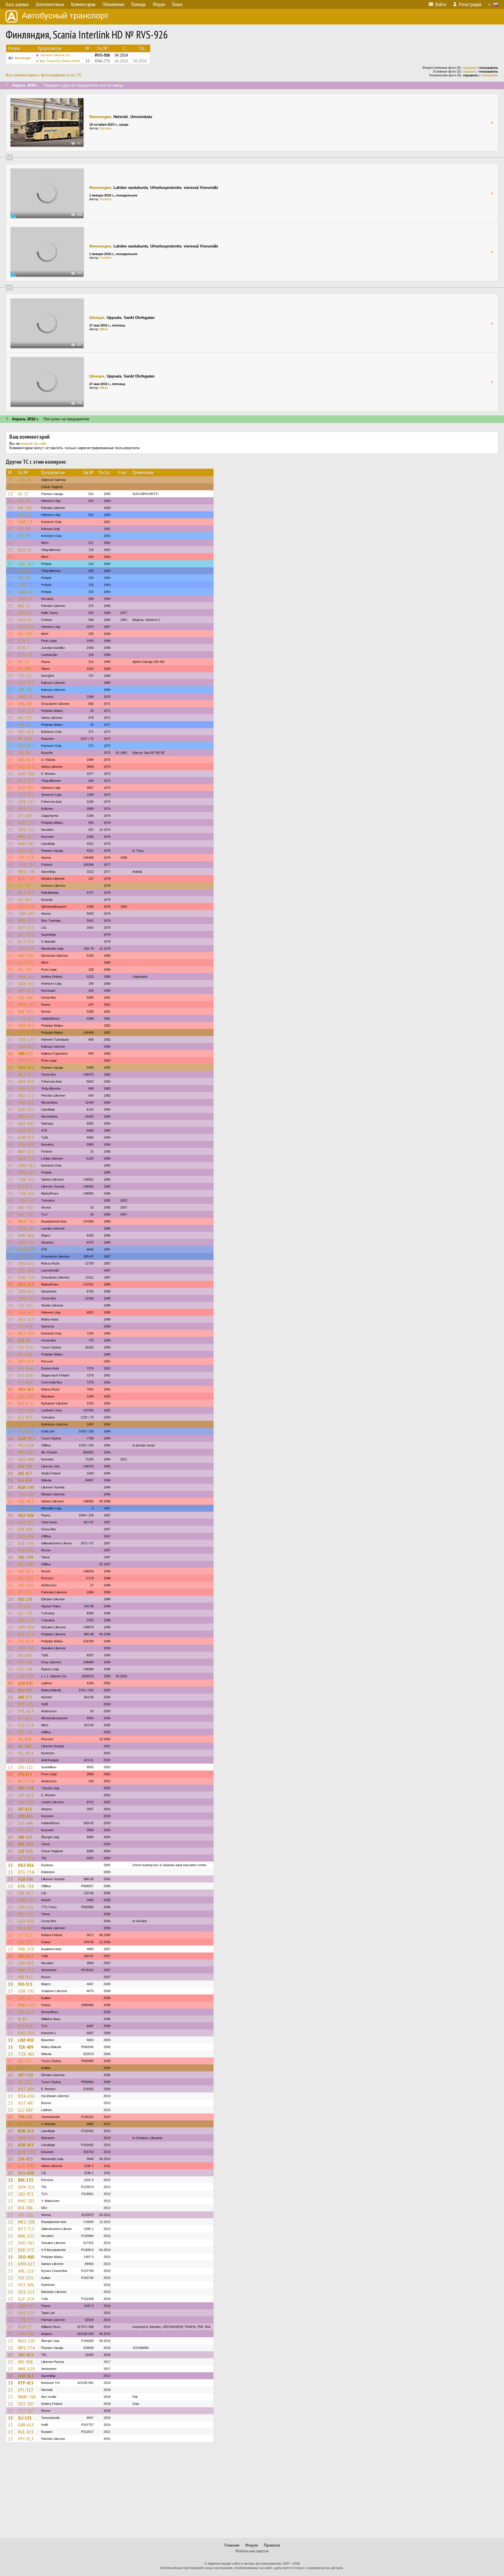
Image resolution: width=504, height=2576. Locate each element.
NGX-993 (26, 1928)
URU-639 (26, 1144)
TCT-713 (26, 795)
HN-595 (25, 508)
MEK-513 (26, 1067)
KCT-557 (26, 963)
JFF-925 (25, 1809)
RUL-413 (26, 2432)
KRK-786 (26, 1886)
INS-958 (26, 2362)
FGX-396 (26, 1879)
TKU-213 (27, 865)
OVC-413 (26, 2355)
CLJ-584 (25, 2110)
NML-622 (26, 2236)
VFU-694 (26, 1431)
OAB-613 (27, 592)
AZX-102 (26, 1683)
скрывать (470, 68)
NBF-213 (26, 1151)
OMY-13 (25, 697)
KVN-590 (26, 2334)
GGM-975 (27, 1438)
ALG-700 (26, 1396)
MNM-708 (27, 2397)
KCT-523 (26, 935)
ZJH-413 (26, 2159)
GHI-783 (26, 1942)
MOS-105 (27, 2341)
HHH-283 (26, 844)
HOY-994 (26, 1627)
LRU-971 (26, 2194)
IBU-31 (24, 606)
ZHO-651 (27, 1263)
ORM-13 (26, 585)
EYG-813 (26, 1711)
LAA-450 (26, 480)
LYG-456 (26, 998)
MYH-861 (27, 1452)
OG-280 (25, 634)
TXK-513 (26, 1179)
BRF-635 (26, 1844)
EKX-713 (26, 1319)
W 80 (23, 2019)
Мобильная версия (252, 2551)
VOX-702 (26, 1228)
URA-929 (26, 1081)
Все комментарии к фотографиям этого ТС (44, 75)
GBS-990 (26, 1459)
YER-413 (26, 1816)
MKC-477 (26, 1074)
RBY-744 (26, 1788)
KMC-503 (26, 2201)
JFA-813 (25, 1774)
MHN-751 (27, 1221)
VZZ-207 (26, 2404)
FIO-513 (25, 1984)
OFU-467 (26, 1389)
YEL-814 (26, 1753)
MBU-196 (27, 872)
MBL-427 (26, 837)
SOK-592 (26, 1991)
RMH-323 (27, 921)
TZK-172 (26, 2320)
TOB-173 (27, 1039)
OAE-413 (26, 564)
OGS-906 (26, 1515)
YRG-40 (25, 704)
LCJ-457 (25, 886)
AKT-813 (26, 893)
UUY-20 (25, 613)
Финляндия (23, 58)
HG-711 (25, 718)
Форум (252, 2545)
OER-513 (26, 683)
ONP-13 (25, 599)
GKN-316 (26, 2187)
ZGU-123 (26, 1508)
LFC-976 (26, 1326)
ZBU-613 (26, 1291)
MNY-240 (26, 2138)
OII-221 (25, 1592)
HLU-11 (25, 550)
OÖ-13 (24, 536)
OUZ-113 (26, 2292)
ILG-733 (25, 1613)
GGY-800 (26, 1921)
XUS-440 (26, 1536)
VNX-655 (26, 1102)
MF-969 (25, 739)
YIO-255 (26, 2278)
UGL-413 (26, 1501)
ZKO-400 (26, 2257)
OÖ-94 (24, 529)
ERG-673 (26, 2012)
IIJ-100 (24, 1606)
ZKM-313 (27, 2306)
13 (10, 480)
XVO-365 (26, 2243)
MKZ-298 (27, 2222)
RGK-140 (26, 1487)
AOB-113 (27, 802)
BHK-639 (26, 1249)
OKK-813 (26, 1026)
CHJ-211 (26, 1767)
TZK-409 (26, 2047)
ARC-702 (26, 956)
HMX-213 (27, 1005)
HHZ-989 (26, 2089)
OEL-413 (26, 732)
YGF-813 (26, 1571)
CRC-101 (26, 2215)
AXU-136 (26, 1242)
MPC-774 (26, 2348)
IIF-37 (23, 494)
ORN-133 (26, 1298)
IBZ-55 (24, 501)
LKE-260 (26, 1270)
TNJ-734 (26, 949)
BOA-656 (26, 2096)
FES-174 (26, 1725)
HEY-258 (26, 2075)
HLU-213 (26, 767)
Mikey (104, 329)
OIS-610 (26, 1585)
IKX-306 (26, 2208)
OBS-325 (26, 809)
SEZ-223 (26, 1424)
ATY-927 (26, 2068)
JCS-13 (24, 1340)
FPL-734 (26, 1578)
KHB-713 (26, 823)
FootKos (106, 199)
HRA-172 (26, 1053)
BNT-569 (26, 1333)
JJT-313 (25, 1935)
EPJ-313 (26, 2390)
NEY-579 (26, 1781)
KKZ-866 (26, 1865)
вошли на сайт (34, 444)
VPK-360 (26, 1235)
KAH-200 (26, 774)
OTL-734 (26, 1872)
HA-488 (25, 669)
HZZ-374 (26, 1858)
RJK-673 (26, 1186)
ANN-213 (26, 977)
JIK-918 (25, 1739)
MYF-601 (26, 1704)
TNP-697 (27, 914)
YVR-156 (26, 2117)
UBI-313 (25, 1837)
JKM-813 (26, 2376)
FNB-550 (26, 1949)
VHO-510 (26, 907)
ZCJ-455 (26, 1305)
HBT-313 (26, 781)
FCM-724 (26, 1277)
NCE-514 (26, 1634)
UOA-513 (26, 984)
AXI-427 (25, 1473)
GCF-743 (26, 1543)
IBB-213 (26, 1012)
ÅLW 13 (25, 2327)
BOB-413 (26, 2131)
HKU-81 (25, 515)
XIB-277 (25, 1697)
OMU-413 (27, 1165)
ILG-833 (25, 1480)
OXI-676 (26, 1907)
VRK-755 (26, 1256)
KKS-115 (26, 1284)
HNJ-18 (25, 725)
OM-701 (26, 690)
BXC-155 (26, 2180)
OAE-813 (26, 746)
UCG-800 (26, 2166)
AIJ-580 (25, 1746)
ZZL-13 (25, 676)
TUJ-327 (26, 1060)
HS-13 (24, 662)
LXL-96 (24, 753)
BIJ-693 (25, 1655)
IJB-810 (25, 2124)
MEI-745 (26, 1914)
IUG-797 (26, 1466)
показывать (490, 75)
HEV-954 (26, 627)
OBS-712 (26, 830)
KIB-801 (26, 1529)
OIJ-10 (24, 578)
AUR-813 (26, 1130)
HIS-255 (25, 1599)
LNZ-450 (26, 2040)
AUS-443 (26, 1123)
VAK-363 (26, 760)
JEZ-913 (26, 1417)
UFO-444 (26, 1410)
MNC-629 (26, 2369)
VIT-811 (25, 1718)
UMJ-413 (26, 991)
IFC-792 (25, 970)
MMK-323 (27, 2005)
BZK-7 (24, 641)
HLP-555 (26, 928)
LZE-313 (26, 1851)
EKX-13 (25, 620)
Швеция (97, 318)
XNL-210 (26, 2271)
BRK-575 (26, 2250)
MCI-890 (26, 1564)
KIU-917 (26, 1690)
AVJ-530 (26, 1207)
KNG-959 (26, 2033)
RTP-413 (26, 2383)
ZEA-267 (26, 1312)
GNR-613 (26, 2425)
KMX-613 (27, 2264)
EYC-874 (26, 1641)
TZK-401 (26, 2054)
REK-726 (26, 879)
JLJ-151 (25, 2418)
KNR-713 (26, 1970)
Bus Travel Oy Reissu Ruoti (60, 61)
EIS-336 (25, 1662)
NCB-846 (26, 1550)
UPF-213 (26, 1620)
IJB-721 (25, 2061)
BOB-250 (27, 2152)
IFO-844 (26, 1368)
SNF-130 (26, 1802)
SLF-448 (26, 1823)
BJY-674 (26, 1403)
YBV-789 (26, 1648)
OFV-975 (26, 1361)
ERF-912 (26, 1893)
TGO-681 (27, 1494)
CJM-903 (26, 1963)
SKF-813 (26, 1795)
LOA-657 (26, 1998)
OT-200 (25, 816)
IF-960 (24, 571)
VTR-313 (26, 1019)
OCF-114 (26, 1760)
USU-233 (26, 1109)
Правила (272, 2545)
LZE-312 (26, 487)
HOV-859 (26, 1032)
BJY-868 (26, 2026)
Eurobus (106, 128)
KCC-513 (26, 711)
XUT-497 (26, 2103)
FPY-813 (26, 2439)
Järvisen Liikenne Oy (55, 55)
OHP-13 (25, 522)
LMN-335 (26, 1900)
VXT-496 (26, 2285)
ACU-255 (26, 788)
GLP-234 (26, 2299)
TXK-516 (26, 1193)
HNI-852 (26, 1977)
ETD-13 (25, 655)
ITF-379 (26, 1347)
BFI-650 (25, 1354)
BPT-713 (26, 2229)
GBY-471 (26, 1522)
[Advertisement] (252, 2493)
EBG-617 (26, 1956)
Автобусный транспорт (65, 16)
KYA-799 (26, 1676)
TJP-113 (26, 858)
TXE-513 (26, 1200)
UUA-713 (26, 1158)
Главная (232, 2545)
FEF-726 (26, 1732)
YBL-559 (26, 1557)
